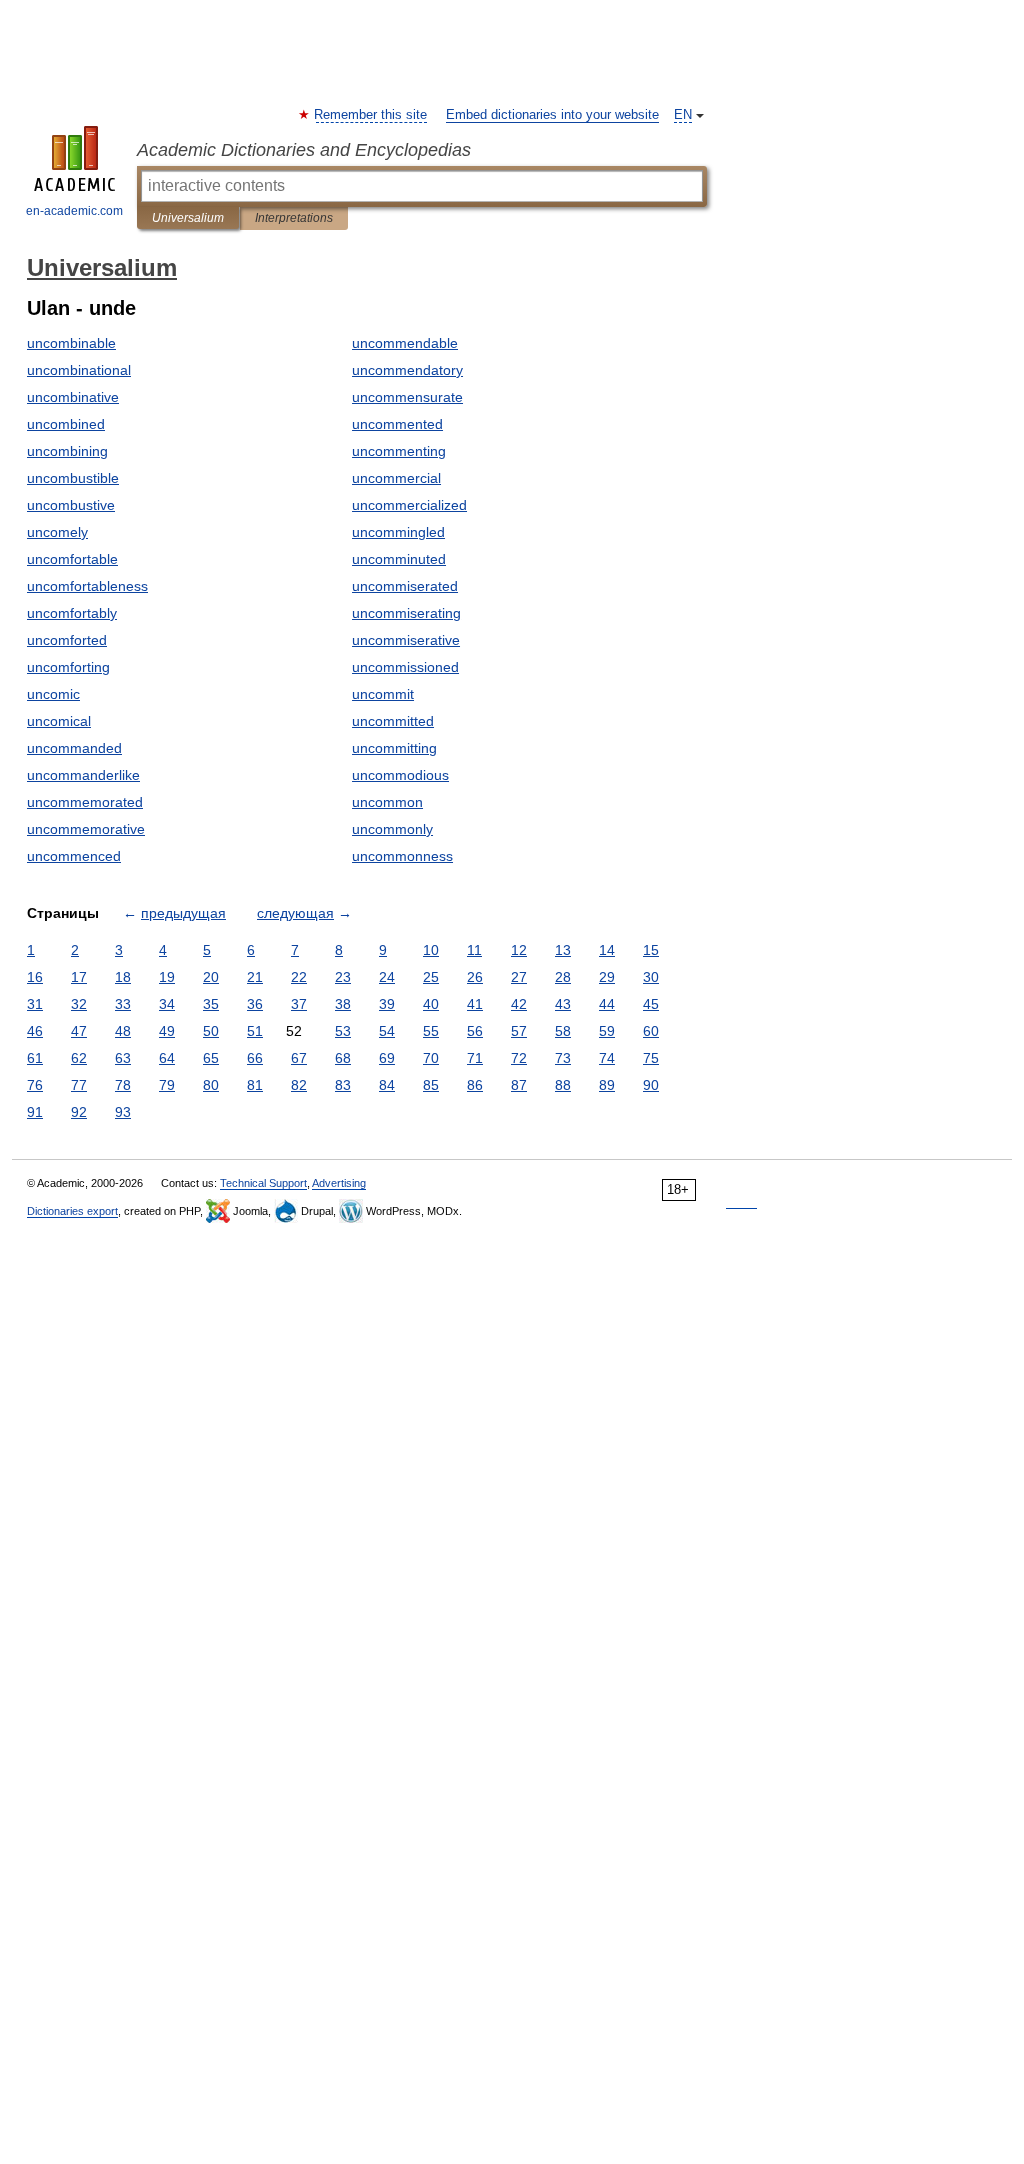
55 (431, 1031)
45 (651, 1004)
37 (299, 1004)
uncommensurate (407, 397)
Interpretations (294, 218)
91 (35, 1112)
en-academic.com (74, 211)
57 (519, 1031)
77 (79, 1085)
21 (255, 977)
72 (519, 1058)
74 (607, 1058)
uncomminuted (399, 559)
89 (607, 1085)
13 (563, 950)
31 (35, 1004)
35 (211, 1004)
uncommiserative (406, 640)
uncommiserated (405, 586)
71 (475, 1058)
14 (607, 950)
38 (343, 1004)
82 (299, 1085)
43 (563, 1004)
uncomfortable (72, 559)
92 (79, 1112)
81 (255, 1085)
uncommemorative (86, 829)
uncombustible (73, 478)
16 (35, 977)
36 (255, 1004)
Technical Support (263, 1183)
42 (519, 1004)
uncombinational (79, 370)
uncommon (387, 802)
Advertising (339, 1183)
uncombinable (71, 343)
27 (519, 977)
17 (79, 977)
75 (651, 1058)
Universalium (188, 218)
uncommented (397, 424)
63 (123, 1058)
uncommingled (398, 532)
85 (431, 1085)
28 (563, 977)
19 (167, 977)
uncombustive (71, 505)
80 (211, 1085)
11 (474, 950)
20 (211, 977)
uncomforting (68, 667)
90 (651, 1085)
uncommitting (394, 748)
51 (255, 1031)
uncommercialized (409, 505)
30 (651, 977)
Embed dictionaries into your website (552, 115)
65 (211, 1058)
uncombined (66, 424)
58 (563, 1031)
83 (343, 1085)
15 (651, 950)
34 (167, 1004)
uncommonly (392, 829)
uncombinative (73, 397)
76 (35, 1085)
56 (475, 1031)
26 (475, 977)
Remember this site (371, 115)
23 (343, 977)
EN (683, 115)
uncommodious (400, 775)
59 (607, 1031)
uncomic (53, 694)
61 (35, 1058)
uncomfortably (72, 613)
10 (431, 950)
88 (563, 1085)
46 (35, 1031)
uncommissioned (405, 667)
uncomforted (67, 640)
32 (79, 1004)
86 (475, 1085)
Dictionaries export (72, 1211)
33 (123, 1004)
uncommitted (393, 721)
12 (519, 950)
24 (387, 977)
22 (299, 977)
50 (211, 1031)
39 (387, 1004)
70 (431, 1058)
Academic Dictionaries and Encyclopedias (304, 150)
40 (431, 1004)
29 (607, 977)
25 (431, 977)
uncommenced (74, 856)
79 (167, 1085)
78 (123, 1085)
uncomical (59, 721)
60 (651, 1031)
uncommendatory (407, 370)
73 (563, 1058)
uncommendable (405, 343)
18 (123, 977)
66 (255, 1058)
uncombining (67, 451)
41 (475, 1004)
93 (123, 1112)
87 (519, 1085)
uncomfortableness (87, 586)
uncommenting (399, 451)
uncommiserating (406, 613)
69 (387, 1058)
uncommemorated (85, 802)
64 (167, 1058)
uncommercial (396, 478)
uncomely (57, 532)
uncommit (383, 694)
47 (79, 1031)
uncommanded (74, 748)
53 (343, 1031)
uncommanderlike (83, 775)
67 (299, 1058)
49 (167, 1031)
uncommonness (402, 856)
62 (79, 1058)
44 (607, 1004)
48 (123, 1031)
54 (387, 1031)
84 (387, 1085)
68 (343, 1058)
